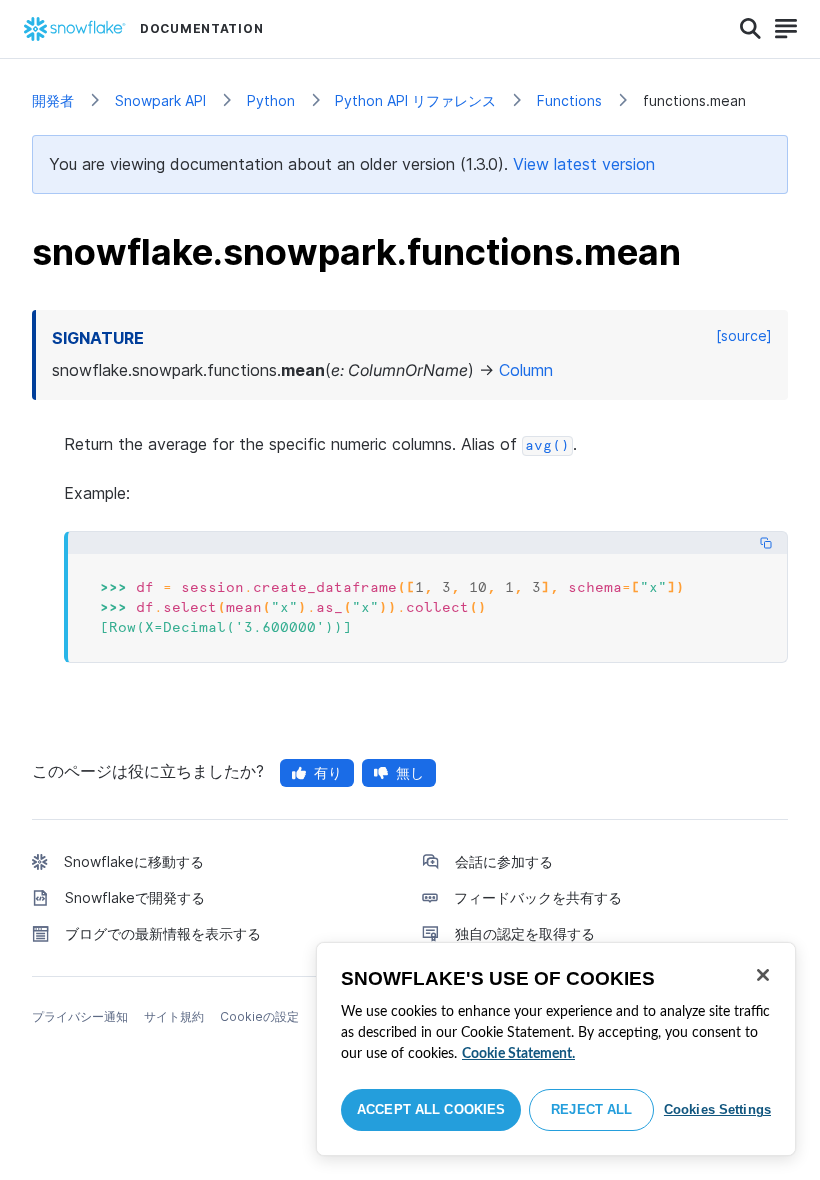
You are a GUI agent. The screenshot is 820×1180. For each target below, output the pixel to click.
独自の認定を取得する (525, 933)
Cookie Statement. (518, 1054)
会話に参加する (504, 861)
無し (410, 772)
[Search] (750, 29)
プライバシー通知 (80, 1016)
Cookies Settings (717, 1109)
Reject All (591, 1109)
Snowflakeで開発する (135, 897)
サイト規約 (174, 1016)
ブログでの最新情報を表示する (163, 933)
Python (271, 100)
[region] (556, 1049)
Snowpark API (160, 100)
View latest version (584, 164)
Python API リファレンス (415, 100)
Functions (569, 100)
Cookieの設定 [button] (259, 1016)
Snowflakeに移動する (134, 861)
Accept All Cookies (431, 1109)
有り (328, 772)
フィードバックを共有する (538, 897)
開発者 (53, 100)
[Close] (763, 975)
